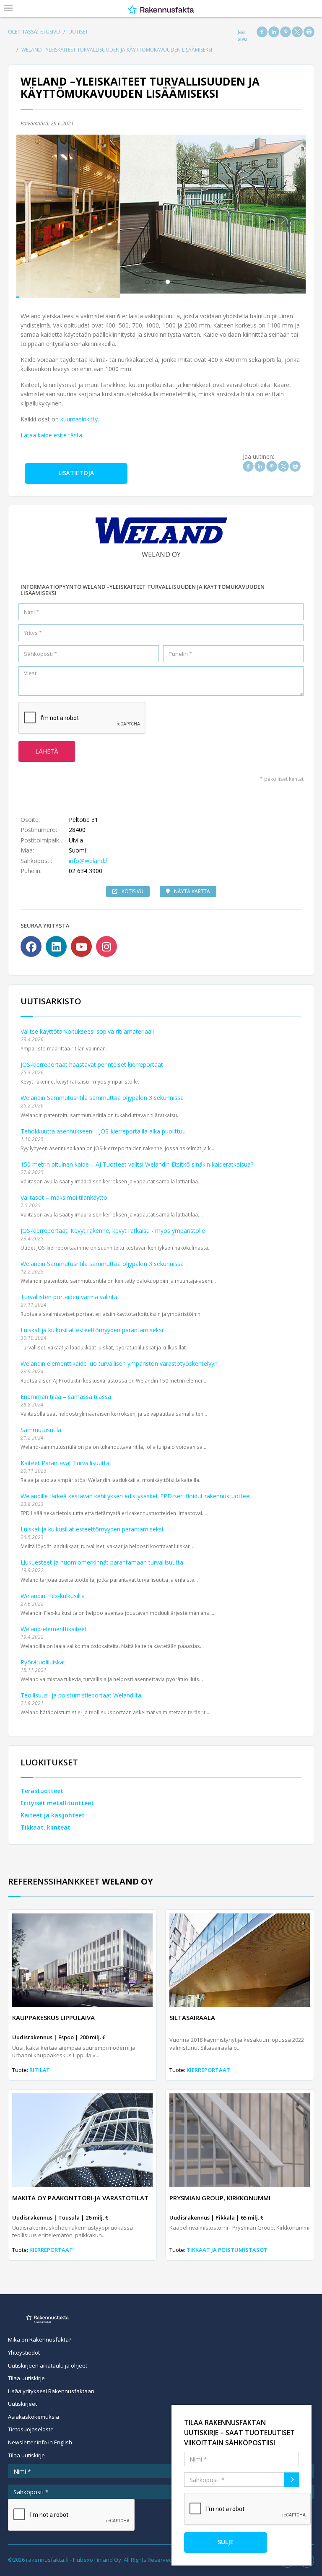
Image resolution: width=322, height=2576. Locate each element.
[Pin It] (286, 32)
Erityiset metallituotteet (57, 1799)
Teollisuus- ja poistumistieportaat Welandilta (81, 1691)
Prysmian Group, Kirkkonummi (220, 2193)
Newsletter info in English (40, 2438)
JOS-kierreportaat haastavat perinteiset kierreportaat (92, 1060)
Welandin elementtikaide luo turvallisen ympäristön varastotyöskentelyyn (119, 1359)
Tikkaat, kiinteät (45, 1823)
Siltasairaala (192, 2013)
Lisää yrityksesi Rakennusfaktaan (51, 2386)
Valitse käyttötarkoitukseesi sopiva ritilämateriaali (87, 1027)
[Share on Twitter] (297, 32)
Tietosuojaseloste (31, 2425)
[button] (38, 214)
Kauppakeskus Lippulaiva (53, 2013)
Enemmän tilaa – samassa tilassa (66, 1392)
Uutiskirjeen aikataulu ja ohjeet (48, 2361)
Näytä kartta (192, 887)
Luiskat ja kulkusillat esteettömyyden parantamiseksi (92, 1326)
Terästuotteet (42, 1787)
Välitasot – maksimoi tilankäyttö (64, 1193)
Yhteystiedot (24, 2348)
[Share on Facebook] (262, 32)
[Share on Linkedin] (274, 32)
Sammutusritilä (41, 1425)
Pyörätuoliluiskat (43, 1657)
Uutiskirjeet (22, 2399)
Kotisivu (132, 887)
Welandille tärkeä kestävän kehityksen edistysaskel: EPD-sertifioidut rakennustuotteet (136, 1492)
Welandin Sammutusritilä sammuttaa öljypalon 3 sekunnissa (102, 1093)
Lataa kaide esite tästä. (52, 430)
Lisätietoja (76, 469)
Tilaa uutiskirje (26, 2374)
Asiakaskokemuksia (34, 2412)
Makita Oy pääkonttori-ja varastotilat (80, 2193)
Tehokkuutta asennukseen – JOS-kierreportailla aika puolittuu (103, 1127)
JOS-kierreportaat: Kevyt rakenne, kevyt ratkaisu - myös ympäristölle (113, 1226)
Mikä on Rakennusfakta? (40, 2335)
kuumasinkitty (79, 415)
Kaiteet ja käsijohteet (53, 1811)
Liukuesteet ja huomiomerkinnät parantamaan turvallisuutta (102, 1558)
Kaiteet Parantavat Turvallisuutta (65, 1459)
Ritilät (40, 2065)
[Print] (309, 32)
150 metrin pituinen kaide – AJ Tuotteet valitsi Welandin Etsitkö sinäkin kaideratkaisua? (137, 1160)
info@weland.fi (89, 856)
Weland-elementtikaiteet (54, 1624)
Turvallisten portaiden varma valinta (69, 1293)
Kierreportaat (208, 2065)
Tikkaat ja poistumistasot (227, 2246)
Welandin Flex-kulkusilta (53, 1591)
